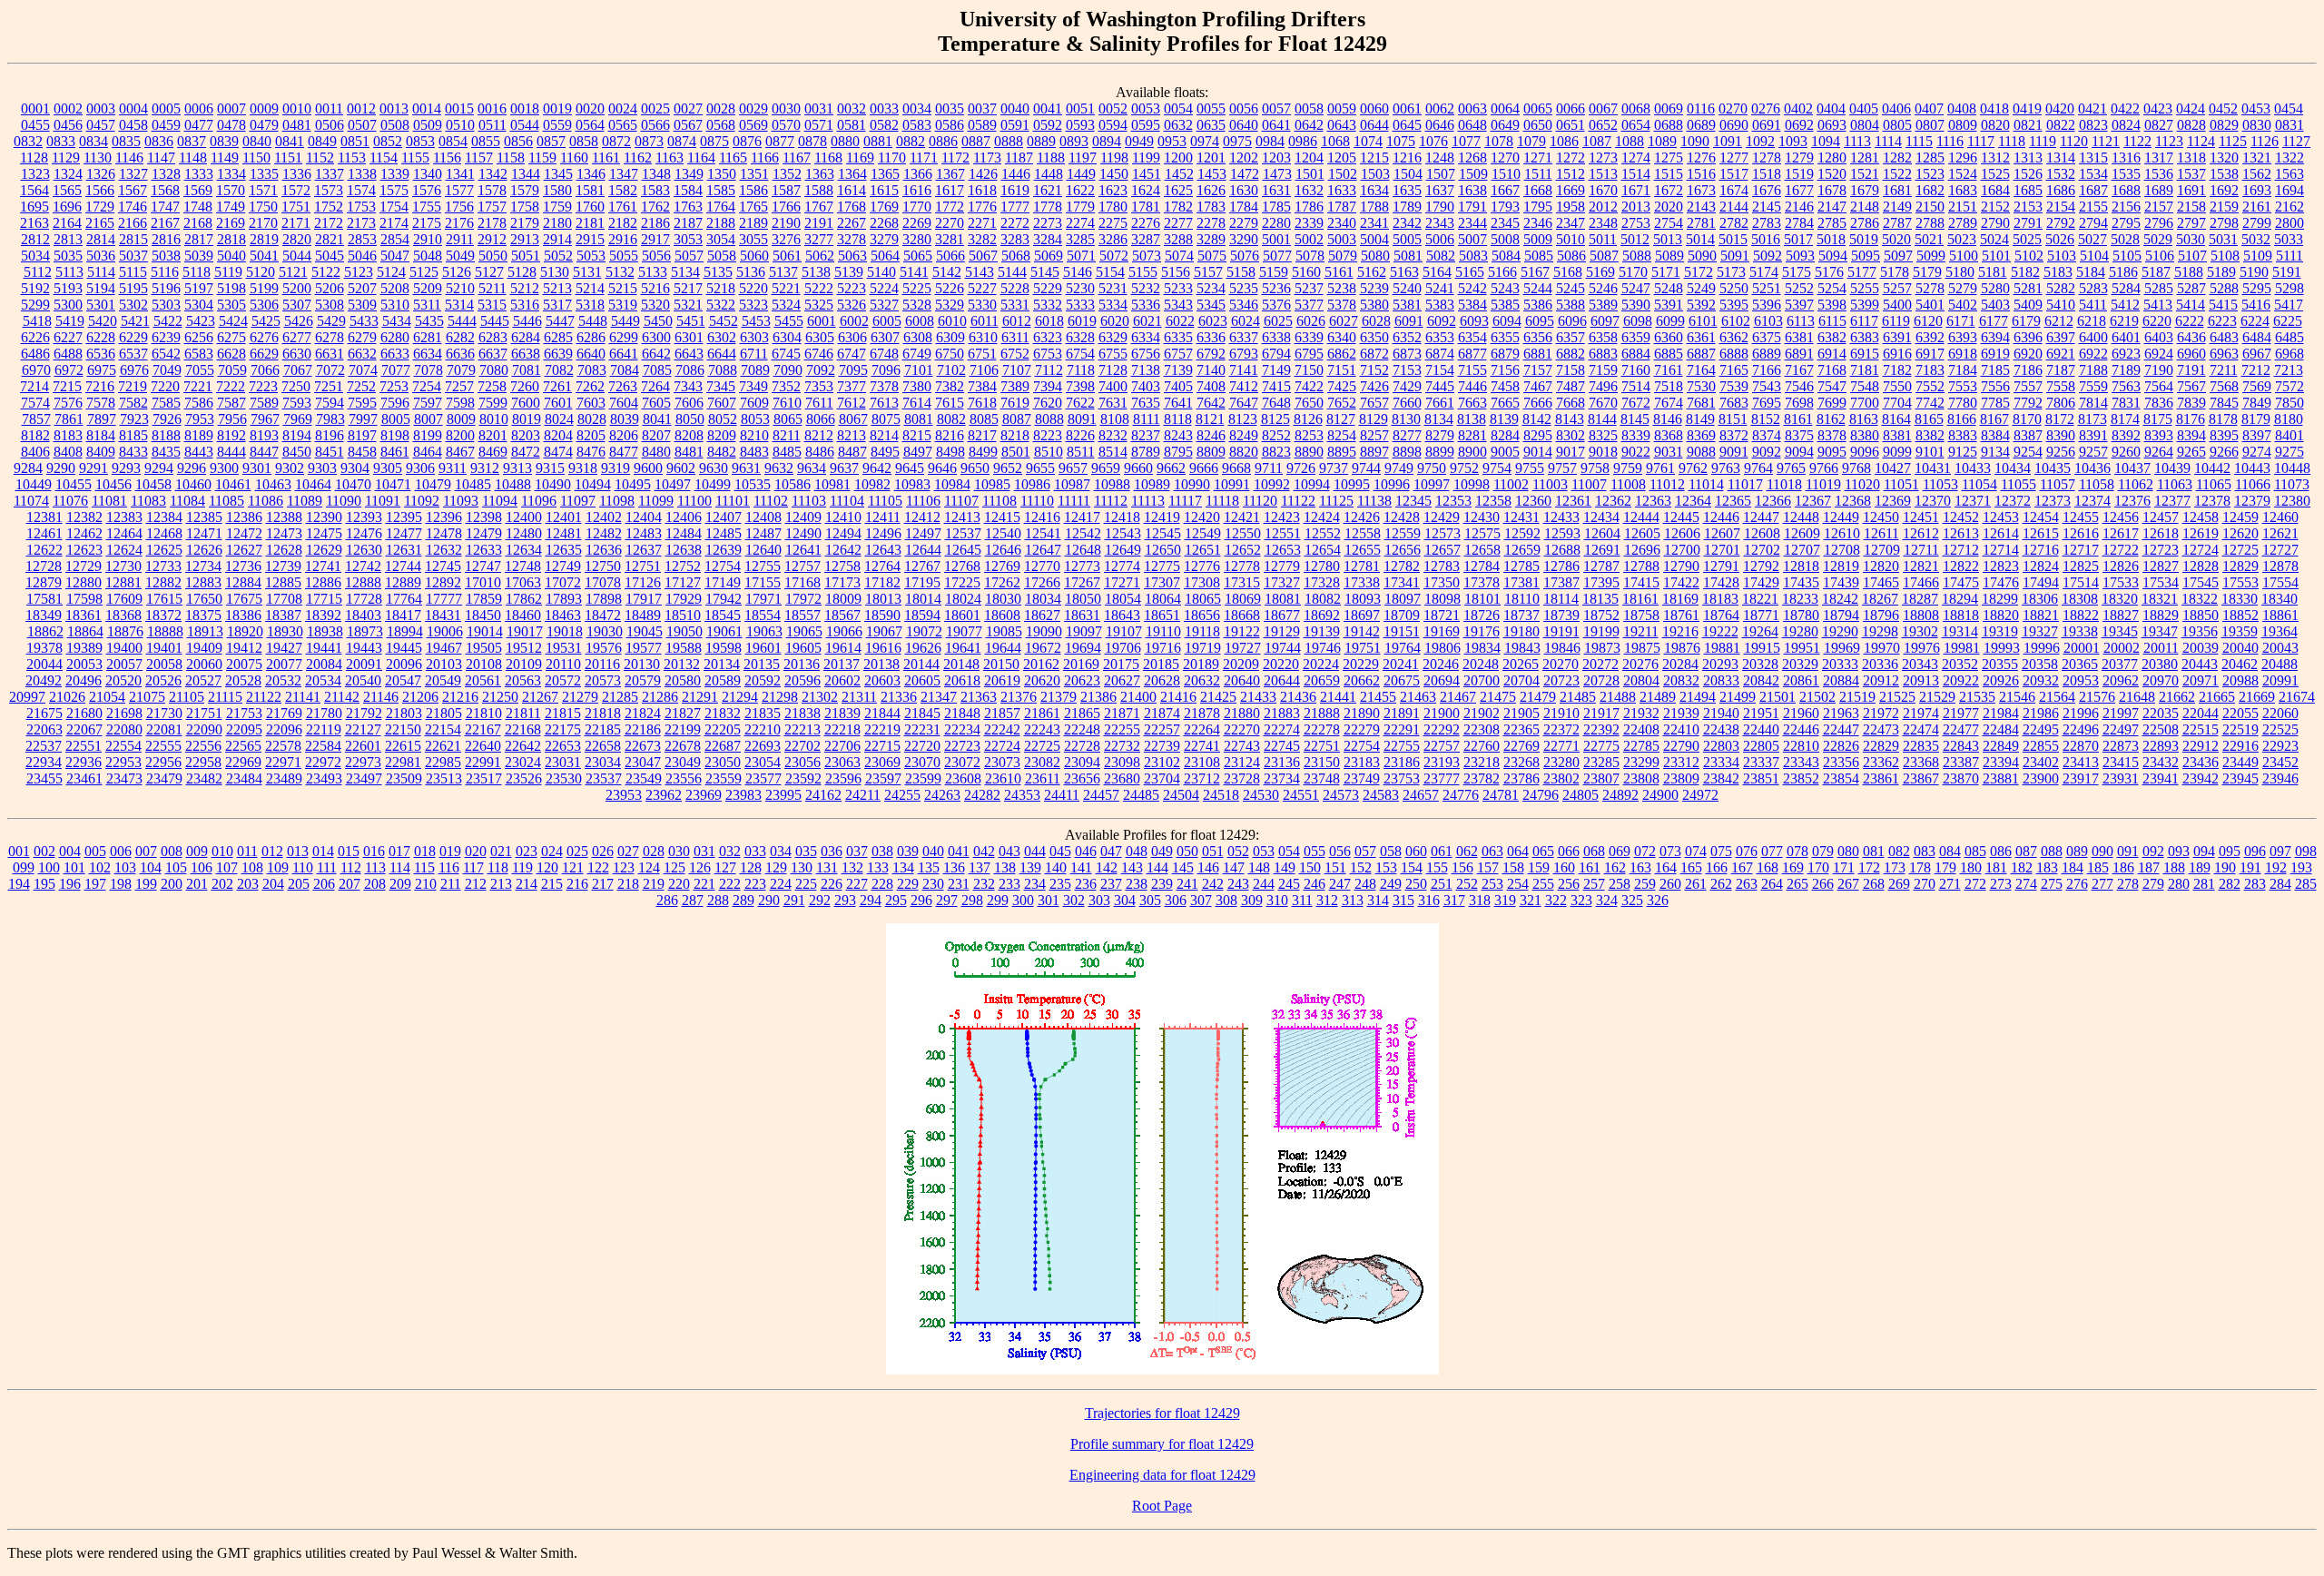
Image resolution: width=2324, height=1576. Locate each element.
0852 (388, 141)
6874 (1440, 354)
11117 (1185, 501)
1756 (459, 207)
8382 (1930, 435)
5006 (1440, 239)
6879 (1505, 354)
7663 (1472, 403)
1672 (1669, 190)
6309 (950, 337)
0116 (1701, 108)
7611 (819, 403)
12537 (963, 533)
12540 (1003, 533)
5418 (37, 321)
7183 (1930, 370)
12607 (1722, 533)
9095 (1832, 452)
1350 (722, 174)
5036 (101, 256)
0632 (1178, 125)
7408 (1211, 386)
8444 (231, 452)
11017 (1745, 484)
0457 (101, 125)
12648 (1083, 550)
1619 (1015, 190)
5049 (460, 256)
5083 (1473, 256)
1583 (655, 190)
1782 (1178, 207)
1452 (1179, 174)
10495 (633, 484)
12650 (1163, 550)
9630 (714, 468)
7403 (1146, 386)
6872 (1374, 354)
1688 (2126, 190)
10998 (1472, 484)
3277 (819, 239)
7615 (950, 403)
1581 (590, 190)
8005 (396, 419)
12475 (324, 533)
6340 (1342, 337)
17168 (803, 582)
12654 (1323, 550)
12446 (1721, 517)
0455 (35, 125)
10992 (1272, 484)
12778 (1242, 566)
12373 (2053, 501)
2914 (557, 239)
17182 (882, 582)
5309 (362, 305)
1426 (983, 174)
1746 (133, 207)
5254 (1832, 288)
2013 (1636, 207)
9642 (877, 468)
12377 (2172, 501)
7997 (363, 419)
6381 (1799, 337)
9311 (453, 468)
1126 (2265, 141)
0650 (1538, 125)
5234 (1211, 288)
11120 (1260, 501)
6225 (2288, 321)
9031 (1669, 452)
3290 (1244, 239)
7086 (690, 370)
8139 (1504, 419)
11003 (1550, 484)
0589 (982, 125)
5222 (819, 288)
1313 (2028, 158)
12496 (883, 533)
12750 (603, 566)
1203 (1276, 158)
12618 (2161, 533)
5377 (1309, 305)
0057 (1276, 108)
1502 (1343, 174)
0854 (453, 141)
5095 (1866, 256)
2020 (1669, 207)
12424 (1322, 517)
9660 (1138, 468)
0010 (297, 108)
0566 (655, 125)
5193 (68, 288)
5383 (1440, 305)
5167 (1535, 272)
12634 (524, 550)
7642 (1211, 403)
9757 (1562, 468)
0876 (747, 141)
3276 (786, 239)
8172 (2060, 419)
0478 (231, 125)
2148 (1865, 207)
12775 (1162, 566)
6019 (1082, 321)
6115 (1832, 321)
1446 (1016, 174)
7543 (1767, 386)
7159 (1603, 370)
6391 (1897, 337)
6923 (2126, 354)
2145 (1767, 207)
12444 (1641, 517)
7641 (1178, 403)
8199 (428, 435)
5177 (1862, 272)
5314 (459, 305)
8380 (1865, 435)
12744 (403, 566)
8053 (755, 419)
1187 (1019, 158)
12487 (763, 533)
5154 (1110, 272)
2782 (1734, 223)
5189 (2221, 272)
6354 (1472, 337)
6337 (1244, 337)
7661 (1440, 403)
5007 (1472, 239)
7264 (655, 386)
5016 (1766, 239)
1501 (1310, 174)
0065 (1538, 108)
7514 (1636, 386)
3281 (950, 239)
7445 (1440, 386)
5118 (197, 272)
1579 (525, 190)
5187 (2156, 272)
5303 (166, 305)
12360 (1533, 501)
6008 (920, 321)
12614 (2001, 533)
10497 (673, 484)
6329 (1113, 337)
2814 (101, 239)
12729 (84, 566)
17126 (643, 582)
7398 (1080, 386)
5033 (2289, 239)
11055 (2019, 484)
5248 (1669, 288)
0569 (753, 125)
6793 (1244, 354)
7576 (68, 403)
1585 (721, 190)
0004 (133, 108)
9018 (1603, 452)
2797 (2191, 223)
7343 (688, 386)
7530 (1701, 386)
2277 (1178, 223)
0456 (68, 125)
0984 (1270, 141)
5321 (688, 305)
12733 (163, 566)
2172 (329, 223)
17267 (1082, 582)
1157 (479, 158)
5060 (754, 256)
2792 (2061, 223)
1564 (34, 190)
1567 (133, 190)
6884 (1636, 354)
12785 (1521, 566)
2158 (2191, 207)
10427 (1893, 468)
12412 (922, 517)
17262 (1002, 582)
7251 (329, 386)
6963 (2224, 354)
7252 (361, 386)
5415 (2223, 305)
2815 (133, 239)
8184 (101, 435)
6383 (1865, 337)
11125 (1336, 501)
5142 (947, 272)
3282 (982, 239)
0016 (492, 108)
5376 (1276, 305)
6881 (1538, 354)
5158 (1241, 272)
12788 (1641, 566)
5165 (1470, 272)
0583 (917, 125)
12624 (124, 550)
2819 (264, 239)
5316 (525, 305)
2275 (1113, 223)
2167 (165, 223)
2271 (982, 223)
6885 (1669, 354)
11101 (733, 501)
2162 (2290, 207)
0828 (2191, 125)
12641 (803, 550)
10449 (34, 484)
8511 (1081, 452)
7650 (1309, 403)
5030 (2191, 239)
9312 (485, 468)
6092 (1442, 321)
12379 (2252, 501)
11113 (1148, 501)
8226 (1080, 435)
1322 (2290, 158)
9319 (615, 468)
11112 (1111, 501)
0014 (427, 108)
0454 (2289, 108)
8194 (297, 435)
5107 (2192, 256)
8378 (1832, 435)
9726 (1301, 468)
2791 (2028, 223)
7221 (198, 386)
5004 (1374, 239)
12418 (1122, 517)
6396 (2028, 337)
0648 (1472, 125)
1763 (688, 207)
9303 (322, 468)
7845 (2224, 403)
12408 (763, 517)
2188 (721, 223)
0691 (1767, 125)
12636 (604, 550)
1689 (2159, 190)
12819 (1841, 566)
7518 (1669, 386)
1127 (2296, 141)
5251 (1767, 288)
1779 (1080, 207)
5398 (1832, 305)
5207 (362, 288)
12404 (644, 517)
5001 (1276, 239)
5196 (166, 288)
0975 (1237, 141)
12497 (923, 533)
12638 (684, 550)
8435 (166, 452)
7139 (1178, 370)
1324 (68, 174)
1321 (2257, 158)
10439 (2172, 468)
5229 (1048, 288)
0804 (1865, 125)
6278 (330, 337)
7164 (1701, 370)
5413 (2158, 305)
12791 (1721, 566)
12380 (2292, 501)
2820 (297, 239)
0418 (1994, 108)
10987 (1072, 484)
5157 (1208, 272)
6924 (2159, 354)
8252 (1276, 435)
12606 (1682, 533)
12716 (2041, 550)
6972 (69, 370)
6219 (2124, 321)
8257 (1374, 435)
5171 (1666, 272)
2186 (655, 223)
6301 (689, 337)
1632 (1309, 190)
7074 (363, 370)
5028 (2125, 239)
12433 (1561, 517)
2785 (1832, 223)
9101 (1930, 452)
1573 (329, 190)
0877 (780, 141)
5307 (297, 305)
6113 (1801, 321)
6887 (1701, 354)
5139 (849, 272)
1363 (820, 174)
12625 (164, 550)
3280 (917, 239)
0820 (1995, 125)
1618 (982, 190)
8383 (1963, 435)
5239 (1374, 288)
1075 (1401, 141)
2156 (2126, 207)
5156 (1176, 272)
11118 (1222, 501)
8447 (264, 452)
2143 (1701, 207)
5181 (1993, 272)
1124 (2201, 141)
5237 (1309, 288)
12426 (1362, 517)
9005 (1505, 452)
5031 (2223, 239)
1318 (2191, 158)
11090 (344, 501)
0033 (884, 108)
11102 (771, 501)
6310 (983, 337)
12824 (2041, 566)
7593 (297, 403)
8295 (1538, 435)
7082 (559, 370)
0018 (525, 108)
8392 (2126, 435)
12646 (1003, 550)
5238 (1342, 288)
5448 (593, 321)
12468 (164, 533)
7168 (1832, 370)
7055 (200, 370)
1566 (100, 190)
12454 (2041, 517)
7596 (395, 403)
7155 (1472, 370)
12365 (1733, 501)
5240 (1407, 288)
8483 (754, 452)
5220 (753, 288)
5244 (1538, 288)
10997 (1432, 484)
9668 (1236, 468)
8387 (2028, 435)
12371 (1973, 501)
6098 (1638, 321)
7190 (2159, 370)
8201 (493, 435)
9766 (1824, 468)
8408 (68, 452)
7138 (1146, 370)
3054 (721, 239)
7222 (231, 386)
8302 (1571, 435)
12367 (1813, 501)
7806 (2061, 403)
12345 (1413, 501)
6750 (950, 354)
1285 (1930, 158)
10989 (1152, 484)
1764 (721, 207)
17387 (1561, 582)
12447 (1761, 517)
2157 (2159, 207)
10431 (1933, 468)
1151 (288, 158)
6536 (101, 354)
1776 (982, 207)
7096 (886, 370)
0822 (2061, 125)
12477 (404, 533)
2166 (133, 223)
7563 (2126, 386)
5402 (1963, 305)
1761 (623, 207)
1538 (2224, 174)
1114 (1888, 141)
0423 (2158, 108)
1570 (231, 190)
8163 (1864, 419)
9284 (28, 468)
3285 (1080, 239)
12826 (2121, 566)
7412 (1244, 386)
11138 (1374, 501)
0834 (94, 141)
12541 (1043, 533)
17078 (603, 582)
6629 (264, 354)
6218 (2092, 321)
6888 (1734, 354)
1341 (460, 174)
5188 (2189, 272)
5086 (1571, 256)
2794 (2093, 223)
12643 (883, 550)
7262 (590, 386)
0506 (330, 125)
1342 (493, 174)
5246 (1603, 288)
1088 (1630, 141)
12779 (1282, 566)
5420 (103, 321)
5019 (1864, 239)
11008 (1628, 484)
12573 (1443, 533)
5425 (266, 321)
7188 (2093, 370)
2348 (1603, 223)
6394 (1995, 337)
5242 (1472, 288)
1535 (2126, 174)
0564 (590, 125)
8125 (1275, 419)
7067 (298, 370)
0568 (721, 125)
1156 (447, 158)
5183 (2058, 272)
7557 (2028, 386)
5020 (1896, 239)
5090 (1702, 256)
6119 (1896, 321)
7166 (1767, 370)
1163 (670, 158)
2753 (1636, 223)
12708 (1842, 550)
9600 (648, 468)
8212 (819, 435)
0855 (486, 141)
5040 (231, 256)
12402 (604, 517)
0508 (395, 125)
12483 (644, 533)
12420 (1202, 517)
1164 (701, 158)
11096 (539, 501)
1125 (2233, 141)
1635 (1407, 190)
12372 (2013, 501)
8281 (1472, 435)
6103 (1768, 321)
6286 (591, 337)
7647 (1244, 403)
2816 (166, 239)
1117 (1981, 141)
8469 (493, 452)
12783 (1442, 566)
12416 (1042, 517)
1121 (2106, 141)
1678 (1832, 190)
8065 (788, 419)
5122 (326, 272)
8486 (820, 452)
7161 (1669, 370)
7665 (1505, 403)
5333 (1080, 305)
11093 (461, 501)
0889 (1041, 141)
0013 (394, 108)
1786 (1309, 207)
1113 (1857, 141)
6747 (852, 354)
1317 (2159, 158)
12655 (1363, 550)
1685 (2028, 190)
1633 (1342, 190)
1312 (1995, 158)
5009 (1538, 239)
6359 (1636, 337)
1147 (161, 158)
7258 (492, 386)
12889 (403, 582)
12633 (484, 550)
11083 (148, 501)
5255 (1865, 288)
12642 (843, 550)
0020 (590, 108)
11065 (2214, 484)
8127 (1341, 419)
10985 (992, 484)
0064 (1505, 108)
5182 (2025, 272)
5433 (364, 321)
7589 (264, 403)
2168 (198, 223)
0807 (1930, 125)
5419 (70, 321)
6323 (1048, 337)
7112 (1049, 370)
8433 (133, 452)
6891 (1799, 354)
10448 (2292, 468)
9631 (746, 468)
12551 (1283, 533)
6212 (2059, 321)
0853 (420, 141)
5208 (395, 288)
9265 (2191, 452)
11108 (1000, 501)
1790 (1440, 207)
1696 (67, 207)
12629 (324, 550)
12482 (604, 533)
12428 (1402, 517)
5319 (623, 305)
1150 (256, 158)
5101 (1996, 256)
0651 (1571, 125)
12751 (643, 566)
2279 (1244, 223)
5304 (199, 305)
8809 (1211, 452)
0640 (1244, 125)
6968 (2290, 354)
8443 (199, 452)
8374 (1767, 435)
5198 (231, 288)
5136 (751, 272)
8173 (2093, 419)
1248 (1440, 158)
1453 (1212, 174)
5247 (1636, 288)
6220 (2157, 321)
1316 (2126, 158)
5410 (2061, 305)
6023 (1213, 321)
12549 (1203, 533)
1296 (1963, 158)
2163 (34, 223)
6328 (1080, 337)
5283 (2093, 288)
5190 (2254, 272)
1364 (852, 174)
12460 (2280, 517)
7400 (1113, 386)
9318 (583, 468)
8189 (199, 435)
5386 (1538, 305)
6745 (786, 354)
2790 (1995, 223)
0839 (224, 141)
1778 (1048, 207)
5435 (429, 321)
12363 (1653, 501)
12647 (1043, 550)
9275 (2290, 452)
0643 (1342, 125)
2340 (1342, 223)
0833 (61, 141)
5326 (852, 305)
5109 (2258, 256)
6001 (822, 321)
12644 (923, 550)
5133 (653, 272)
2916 (623, 239)
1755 (427, 207)
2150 (1930, 207)
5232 (1146, 288)
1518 (1767, 174)
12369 (1893, 501)
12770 (1042, 566)
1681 (1897, 190)
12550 (1243, 533)
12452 (1961, 517)
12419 (1162, 517)
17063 (523, 582)
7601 (558, 403)
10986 (1032, 484)
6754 (1080, 354)
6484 (2257, 337)
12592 (1522, 533)
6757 (1178, 354)
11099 (656, 501)
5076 (1245, 256)
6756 (1146, 354)
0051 (1080, 108)
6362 (1734, 337)
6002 (854, 321)
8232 (1113, 435)
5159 (1274, 272)
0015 (459, 108)
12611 (1881, 533)
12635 (564, 550)
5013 (1668, 239)
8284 (1505, 435)
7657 (1374, 403)
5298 (2290, 288)
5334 (1113, 305)
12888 (363, 582)
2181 (590, 223)
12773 (1082, 566)
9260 (2126, 452)
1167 (797, 158)
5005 (1407, 239)
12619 (2201, 533)
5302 (133, 305)
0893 (1074, 141)
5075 (1212, 256)
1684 (1995, 190)
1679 (1865, 190)
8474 (558, 452)
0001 (35, 108)
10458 (153, 484)
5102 (2029, 256)
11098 (617, 501)
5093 (1800, 256)
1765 (753, 207)
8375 (1799, 435)
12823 (2001, 566)
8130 (1406, 419)
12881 (123, 582)
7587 (231, 403)
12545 (1163, 533)
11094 (500, 501)
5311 (427, 305)
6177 (1994, 321)
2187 (688, 223)
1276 (1701, 158)
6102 (1736, 321)
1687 (2093, 190)
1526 (2028, 174)
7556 (1995, 386)
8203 (526, 435)
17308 (1202, 582)
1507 (1441, 174)
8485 (787, 452)
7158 (1571, 370)
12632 (444, 550)
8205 (591, 435)
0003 (101, 108)
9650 (975, 468)
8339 (1636, 435)
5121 (293, 272)
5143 (980, 272)
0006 (199, 108)
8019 (527, 419)
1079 (1531, 141)
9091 (1734, 452)
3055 (753, 239)
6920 (2028, 354)
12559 (1403, 533)
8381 (1897, 435)
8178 (2223, 419)
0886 (943, 141)
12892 (443, 582)
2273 (1048, 223)
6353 (1440, 337)
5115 (133, 272)
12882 (163, 582)
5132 (620, 272)
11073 (2292, 484)
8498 (950, 452)
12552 (1323, 533)
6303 (754, 337)
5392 (1701, 305)
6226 (35, 337)
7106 (984, 370)
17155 (763, 582)
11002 (1511, 484)
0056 (1244, 108)
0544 (525, 125)
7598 (460, 403)
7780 (1963, 403)
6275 (231, 337)
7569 (2257, 386)
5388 (1571, 305)
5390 (1636, 305)
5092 (1768, 256)
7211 (2224, 370)
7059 (232, 370)
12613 (1961, 533)
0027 (688, 108)
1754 (394, 207)
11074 (31, 501)
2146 (1799, 207)
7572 (2290, 386)
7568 (2224, 386)
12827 (2161, 566)
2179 (525, 223)
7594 (330, 403)
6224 (2255, 321)
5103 (2062, 256)
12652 (1243, 550)
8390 (2061, 435)
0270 (1733, 108)
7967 (265, 419)
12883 (203, 582)
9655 (1040, 468)
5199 (264, 288)
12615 (2041, 533)
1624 (1146, 190)
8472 (526, 452)
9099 (1897, 452)
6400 (2093, 337)
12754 (723, 566)
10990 (1192, 484)
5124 (391, 272)
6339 (1309, 337)
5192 (35, 288)
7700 (1865, 403)
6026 (1311, 321)
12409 (803, 517)
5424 (233, 321)
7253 (394, 386)
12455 (2081, 517)
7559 (2093, 386)
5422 (168, 321)
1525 (1995, 174)
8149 (1700, 419)
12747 (483, 566)
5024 (1994, 239)
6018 (1049, 321)
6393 (1963, 337)
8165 (1929, 419)
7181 (1865, 370)
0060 (1374, 108)
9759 (1628, 468)
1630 (1244, 190)
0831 (2290, 125)
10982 (872, 484)
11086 (266, 501)
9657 (1073, 468)
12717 (2081, 550)
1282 (1897, 158)
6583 (199, 354)
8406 (35, 452)
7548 (1865, 386)
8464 (428, 452)
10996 (1392, 484)
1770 (917, 207)
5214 (590, 288)
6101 (1703, 321)
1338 (362, 174)
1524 (1963, 174)
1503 (1375, 174)
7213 (2289, 370)
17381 (1521, 582)
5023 (1962, 239)
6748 (884, 354)
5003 (1342, 239)
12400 (524, 517)
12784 (1482, 566)
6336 (1211, 337)
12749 (563, 566)
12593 (1562, 533)
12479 (484, 533)
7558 (2061, 386)
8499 (983, 452)
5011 (1603, 239)
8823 (1276, 452)
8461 (395, 452)
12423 (1282, 517)
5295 (2257, 288)
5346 (1244, 305)
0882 (911, 141)
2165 (100, 223)
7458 (1505, 386)
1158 (511, 158)
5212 (525, 288)
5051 (526, 256)
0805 (1897, 125)
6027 (1344, 321)
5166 (1502, 272)
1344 (526, 174)
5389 (1603, 305)
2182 (623, 223)
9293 (126, 468)
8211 (787, 435)
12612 (1921, 533)
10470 (353, 484)
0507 (362, 125)
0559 (557, 125)
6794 (1276, 354)
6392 (1930, 337)
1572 (296, 190)
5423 (201, 321)
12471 (204, 533)
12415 (1002, 517)
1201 (1211, 158)
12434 (1601, 517)
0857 (551, 141)
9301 (257, 468)
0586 (950, 125)
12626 (204, 550)
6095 (1540, 321)
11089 (305, 501)
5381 (1407, 305)
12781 (1362, 566)
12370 (1933, 501)
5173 (1731, 272)
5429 (331, 321)
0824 (2126, 125)
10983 (912, 484)
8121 (1210, 419)
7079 (461, 370)
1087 (1597, 141)
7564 (2159, 386)
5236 (1276, 288)
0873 (649, 141)
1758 (525, 207)
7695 (1767, 403)
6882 (1571, 354)
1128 (34, 158)
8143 (1570, 419)
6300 (656, 337)
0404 (1831, 108)
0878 (812, 141)
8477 (624, 452)
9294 (159, 468)
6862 (1342, 354)
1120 (2074, 141)
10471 (393, 484)
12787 (1601, 566)
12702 (1762, 550)
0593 (1080, 125)
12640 (763, 550)
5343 (1178, 305)
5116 (165, 272)
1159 (542, 158)
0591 (1015, 125)
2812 (35, 239)
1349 (689, 174)
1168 (828, 158)
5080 (1375, 256)
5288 (2224, 288)
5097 (1898, 256)
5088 (1637, 256)
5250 (1734, 288)
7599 (493, 403)
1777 (1015, 207)
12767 (922, 566)
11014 (1706, 484)
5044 (297, 256)
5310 (395, 305)
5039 (199, 256)
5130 (555, 272)
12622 (44, 550)
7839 (2191, 403)
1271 (1538, 158)
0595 (1146, 125)
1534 (2093, 174)
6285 (558, 337)
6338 (1276, 337)
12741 (323, 566)
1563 (2290, 174)
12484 (684, 533)
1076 (1433, 141)
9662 (1171, 468)
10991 (1232, 484)
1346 (591, 174)
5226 (950, 288)
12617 (2121, 533)
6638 (526, 354)
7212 (2256, 370)
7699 (1832, 403)
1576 (427, 190)
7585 (166, 403)
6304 (787, 337)
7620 (1048, 403)
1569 (198, 190)
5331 (1015, 305)
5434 (397, 321)
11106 (923, 501)
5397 (1799, 305)
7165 (1734, 370)
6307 (885, 337)
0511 (492, 125)
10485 (473, 484)
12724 (2201, 550)
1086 (1564, 141)
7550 (1897, 386)
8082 (951, 419)
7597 (428, 403)
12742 (363, 566)
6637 (493, 354)
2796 (2159, 223)
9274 (2257, 452)
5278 (1930, 288)
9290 (61, 468)
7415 (1276, 386)
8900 (1472, 452)
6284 (526, 337)
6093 (1474, 321)
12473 (284, 533)
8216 (950, 435)
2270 (950, 223)
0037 (982, 108)
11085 (226, 501)
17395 (1601, 582)
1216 (1407, 158)
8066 (821, 419)
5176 (1829, 272)
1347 (624, 174)
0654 (1636, 125)
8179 (2256, 419)
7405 (1178, 386)
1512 (1571, 174)
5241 (1440, 288)
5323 (753, 305)
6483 (2224, 337)
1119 (2043, 141)
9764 (1758, 468)
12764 (882, 566)
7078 (428, 370)
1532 (2061, 174)
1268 (1472, 158)
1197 (1083, 158)
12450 (1881, 517)
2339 (1309, 223)
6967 (2257, 354)
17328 (1322, 582)
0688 (1669, 125)
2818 (231, 239)
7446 (1472, 386)
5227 (982, 288)
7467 (1538, 386)
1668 (1538, 190)
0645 (1407, 125)
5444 (462, 321)
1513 (1603, 174)
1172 (955, 158)
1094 (1826, 141)
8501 (1016, 452)
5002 (1309, 239)
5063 (852, 256)
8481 (689, 452)
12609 (1802, 533)
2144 (1734, 207)
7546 (1799, 386)
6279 (362, 337)
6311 (1015, 337)
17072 (563, 582)
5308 (330, 305)
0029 (753, 108)
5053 (591, 256)
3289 (1211, 239)
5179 (1927, 272)
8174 (2125, 419)
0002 (68, 108)
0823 (2093, 125)
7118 (1081, 370)
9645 (910, 468)
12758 (842, 566)
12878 (2280, 566)
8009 (461, 419)
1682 (1930, 190)
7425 (1342, 386)
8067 (853, 419)
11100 (694, 501)
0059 (1342, 108)
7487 (1571, 386)
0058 (1309, 108)
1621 (1048, 190)
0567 (688, 125)
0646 (1440, 125)
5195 (133, 288)
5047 (395, 256)
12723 (2161, 550)
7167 (1799, 370)
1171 (924, 158)
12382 (84, 517)
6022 (1180, 321)
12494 (843, 533)
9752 (1464, 468)
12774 (1122, 566)
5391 (1669, 305)
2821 (330, 239)
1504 (1408, 174)
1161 (606, 158)
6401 (2126, 337)
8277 (1407, 435)
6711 (754, 354)
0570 (786, 125)
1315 (2093, 158)
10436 (2093, 468)
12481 (564, 533)
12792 (1761, 566)
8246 (1211, 435)
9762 (1693, 468)
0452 (2223, 108)
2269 (917, 223)
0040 (1015, 108)
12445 (1681, 517)
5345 (1211, 305)
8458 (362, 452)
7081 (527, 370)
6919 (1995, 354)
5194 (101, 288)
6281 (428, 337)
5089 (1669, 256)
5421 (135, 321)
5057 (689, 256)
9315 (550, 468)
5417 (2289, 305)
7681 (1701, 403)
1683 (1963, 190)
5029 (2158, 239)
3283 (1015, 239)
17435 (1801, 582)
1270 (1505, 158)
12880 (84, 582)
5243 (1505, 288)
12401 (564, 517)
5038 (166, 256)
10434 (2013, 468)
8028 (592, 419)
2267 (852, 223)
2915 (590, 239)
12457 (2161, 517)
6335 (1178, 337)
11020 (1862, 484)
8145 (1635, 419)
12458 (2201, 517)
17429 (1761, 582)
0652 (1603, 125)
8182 (35, 435)
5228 (1015, 288)
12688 (1562, 550)
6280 (395, 337)
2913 (525, 239)
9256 (2061, 452)
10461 (233, 484)
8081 (919, 419)
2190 (786, 223)
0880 (845, 141)
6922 (2093, 354)
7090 (788, 370)
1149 (225, 158)
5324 (786, 305)
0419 (2027, 108)
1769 (884, 207)
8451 (330, 452)
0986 (1303, 141)
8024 (559, 419)
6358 (1603, 337)
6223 (2222, 321)
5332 (1048, 305)
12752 (683, 566)
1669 (1571, 190)
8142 (1537, 419)
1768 (852, 207)
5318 (590, 305)
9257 (2093, 452)
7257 (459, 386)
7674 (1669, 403)
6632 (362, 354)
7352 (786, 386)
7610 (787, 403)
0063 (1472, 108)
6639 (558, 354)
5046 (362, 256)
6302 (722, 337)
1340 (428, 174)
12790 (1681, 566)
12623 (84, 550)
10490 (553, 484)
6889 (1767, 354)
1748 (198, 207)
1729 (100, 207)
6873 (1407, 354)
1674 (1734, 190)
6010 (952, 321)
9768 (1856, 468)
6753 (1048, 354)
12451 (1921, 517)
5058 (722, 256)
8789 (1146, 452)
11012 (1667, 484)
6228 (101, 337)
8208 (689, 435)
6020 (1115, 321)
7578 (101, 403)
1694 (2290, 190)
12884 (243, 582)
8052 (723, 419)
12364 (1693, 501)
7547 (1832, 386)
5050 (493, 256)
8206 (624, 435)
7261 (557, 386)
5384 (1472, 305)
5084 (1506, 256)
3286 (1113, 239)
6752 (1015, 354)
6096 (1572, 321)
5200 (297, 288)
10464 (313, 484)
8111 (1147, 419)
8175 (2158, 419)
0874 (682, 141)
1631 (1276, 190)
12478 (444, 533)
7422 (1309, 386)
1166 (765, 158)
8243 (1178, 435)
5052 (558, 256)
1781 (1146, 207)
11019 (1823, 484)
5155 (1143, 272)
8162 (1831, 419)
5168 (1568, 272)
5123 (359, 272)
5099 (1931, 256)
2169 (231, 223)
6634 (428, 354)
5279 (1963, 288)
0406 (1896, 108)
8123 (1243, 419)
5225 (917, 288)
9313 (517, 468)
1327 (133, 174)
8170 (2027, 419)
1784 (1244, 207)
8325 (1603, 435)
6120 (1928, 321)
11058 (2097, 484)
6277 (297, 337)
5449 (625, 321)
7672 (1636, 403)
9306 (420, 468)
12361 (1573, 501)
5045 (330, 256)
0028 (721, 108)
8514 (1113, 452)
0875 (714, 141)
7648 (1276, 403)
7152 (1374, 370)
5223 (852, 288)
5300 (68, 305)
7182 (1897, 370)
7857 (36, 419)
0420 (2060, 108)
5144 (1012, 272)
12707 (1802, 550)
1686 (2061, 190)
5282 (2061, 288)
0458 (133, 125)
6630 (297, 354)
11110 (1037, 501)
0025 (655, 108)
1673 (1701, 190)
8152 (1766, 419)
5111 (2290, 256)
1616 (917, 190)
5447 (560, 321)
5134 (685, 272)
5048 (428, 256)
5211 (492, 288)
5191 (2287, 272)
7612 (852, 403)
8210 (754, 435)
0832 (28, 141)
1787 (1342, 207)
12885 (283, 582)
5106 (2160, 256)
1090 (1695, 141)
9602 (681, 468)
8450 (297, 452)
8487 (852, 452)
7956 (232, 419)
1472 (1245, 174)
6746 (819, 354)
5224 (884, 288)
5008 (1505, 239)
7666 (1538, 403)
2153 (2028, 207)
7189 (2126, 370)
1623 (1113, 190)
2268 (884, 223)
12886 (323, 582)
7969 (298, 419)
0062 (1440, 108)
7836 (2159, 403)
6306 (852, 337)
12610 (1842, 533)
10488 (513, 484)
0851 (355, 141)
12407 (724, 517)
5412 (2125, 305)
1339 (395, 174)
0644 (1374, 125)
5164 (1437, 272)
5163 (1404, 272)
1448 (1049, 174)
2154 (2061, 207)
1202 (1244, 158)
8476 (591, 452)
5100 (1964, 256)
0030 (786, 108)
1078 (1499, 141)
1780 (1113, 207)
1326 (101, 174)
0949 (1139, 141)
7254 (427, 386)
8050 (690, 419)
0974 (1205, 141)
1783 (1211, 207)
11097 (578, 501)
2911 (460, 239)
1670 (1603, 190)
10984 (952, 484)
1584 (688, 190)
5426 (299, 321)
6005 (887, 321)
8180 (2289, 419)
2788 (1930, 223)
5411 (2093, 305)
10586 (793, 484)
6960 (2191, 354)
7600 (526, 403)
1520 (1832, 174)
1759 (557, 207)
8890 (1309, 452)
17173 (842, 582)
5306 (264, 305)
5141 (914, 272)
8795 (1178, 452)
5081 (1408, 256)
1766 (786, 207)
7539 (1734, 386)
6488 (68, 354)
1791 (1472, 207)
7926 (167, 419)
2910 (428, 239)
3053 (688, 239)
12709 (1882, 550)
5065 (918, 256)
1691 (2191, 190)
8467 (460, 452)
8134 (1439, 419)
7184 (1963, 370)
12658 (1482, 550)
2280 (1276, 223)
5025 (2027, 239)
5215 (623, 288)
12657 (1443, 550)
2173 (361, 223)
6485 (2290, 337)
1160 (574, 158)
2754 (1669, 223)
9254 (2028, 452)
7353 (819, 386)
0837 (192, 141)
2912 (492, 239)
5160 (1306, 272)
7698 (1799, 403)
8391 (2093, 435)
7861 (69, 419)
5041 (264, 256)
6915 (1865, 354)
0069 (1669, 108)
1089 (1662, 141)
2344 (1472, 223)
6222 (2190, 321)
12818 (1801, 566)
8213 (852, 435)
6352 (1407, 337)
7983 (330, 419)
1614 (852, 190)
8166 (1962, 419)
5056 (656, 256)
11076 (70, 501)
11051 (1901, 484)
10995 (1352, 484)
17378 (1482, 582)
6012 (1017, 321)
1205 (1342, 158)
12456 (2121, 517)
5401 (1930, 305)
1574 (361, 190)
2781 (1701, 223)
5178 (1895, 272)
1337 (330, 174)
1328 (166, 174)
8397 (2257, 435)
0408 (1962, 108)
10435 (2053, 468)
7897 (102, 419)
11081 (109, 501)
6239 (166, 337)
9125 (1963, 452)
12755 (763, 566)
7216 (100, 386)
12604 (1602, 533)
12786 (1561, 566)
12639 (724, 550)
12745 (443, 566)
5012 (1635, 239)
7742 (1930, 403)
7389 (1015, 386)
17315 (1242, 582)
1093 (1793, 141)
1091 (1728, 141)
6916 (1897, 354)
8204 (558, 435)
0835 (126, 141)
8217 (982, 435)
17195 (922, 582)
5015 (1733, 239)
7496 (1603, 386)
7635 (1146, 403)
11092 (422, 501)
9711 (1269, 468)
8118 (1178, 419)
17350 (1442, 582)
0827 (2159, 125)
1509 (1473, 174)
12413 (962, 517)
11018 (1784, 484)
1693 (2257, 190)
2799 (2257, 223)
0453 (2256, 108)
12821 (1921, 566)
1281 (1865, 158)
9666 (1204, 468)
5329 (950, 305)
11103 (809, 501)
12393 (364, 517)
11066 (2253, 484)
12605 (1642, 533)
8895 (1342, 452)
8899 (1440, 452)
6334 (1146, 337)
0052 (1113, 108)
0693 (1832, 125)
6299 (624, 337)
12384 (164, 517)
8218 (1015, 435)
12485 (724, 533)
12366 (1773, 501)
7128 (1113, 370)
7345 (721, 386)
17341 (1402, 582)
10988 (1112, 484)
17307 (1162, 582)
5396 (1767, 305)
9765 (1791, 468)
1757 (492, 207)
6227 (68, 337)
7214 (34, 386)
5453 (756, 321)
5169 (1600, 272)
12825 (2081, 566)
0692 (1799, 125)
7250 (296, 386)
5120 (261, 272)
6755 (1113, 354)
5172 (1699, 272)
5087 (1604, 256)
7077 (396, 370)
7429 (1407, 386)
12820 (1881, 566)
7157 (1538, 370)
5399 (1865, 305)
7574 (35, 403)
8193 (264, 435)
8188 (166, 435)
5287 (2191, 288)
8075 (886, 419)
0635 (1211, 125)
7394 (1048, 386)
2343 (1440, 223)
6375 (1767, 337)
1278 (1767, 158)
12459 (2240, 517)
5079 (1343, 256)
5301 (101, 305)
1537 (2191, 174)
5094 (1833, 256)
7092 (821, 370)
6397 (2061, 337)
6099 (1670, 321)
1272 (1571, 158)
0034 (917, 108)
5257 (1897, 288)
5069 (1049, 256)
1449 (1081, 174)
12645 (963, 550)
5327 (884, 305)
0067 (1603, 108)
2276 (1146, 223)
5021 (1929, 239)
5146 (1078, 272)
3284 (1048, 239)
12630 (364, 550)
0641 (1276, 125)
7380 (917, 386)
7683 (1734, 403)
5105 (2127, 256)
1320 (2224, 158)
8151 (1733, 419)
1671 (1636, 190)
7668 (1571, 403)
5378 (1342, 305)
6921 (2061, 354)
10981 (832, 484)
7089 (755, 370)
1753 (361, 207)
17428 (1721, 582)
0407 (1929, 108)
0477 (199, 125)
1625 (1178, 190)
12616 (2081, 533)
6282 (460, 337)
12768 (962, 566)
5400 (1897, 305)
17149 (723, 582)
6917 (1930, 354)
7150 (1309, 370)
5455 (789, 321)
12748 (523, 566)
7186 (2028, 370)
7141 (1244, 370)
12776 (1202, 566)
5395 (1734, 305)
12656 (1403, 550)
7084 (625, 370)
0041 (1048, 108)
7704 (1897, 403)
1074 (1368, 141)
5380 (1374, 305)
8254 (1342, 435)
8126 (1308, 419)
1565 (67, 190)
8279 (1440, 435)
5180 (1960, 272)
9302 (290, 468)
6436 (2191, 337)
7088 (723, 370)
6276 (264, 337)
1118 (2012, 141)
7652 (1342, 403)
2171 (296, 223)
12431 (1521, 517)
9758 (1595, 468)
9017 (1571, 452)
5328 (917, 305)
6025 (1278, 321)
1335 (264, 174)
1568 (165, 190)
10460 (193, 484)
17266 (1042, 582)
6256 (199, 337)
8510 (1049, 452)
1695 (34, 207)
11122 (1298, 501)
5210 (460, 288)
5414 (2191, 305)
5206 (330, 288)
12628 (284, 550)
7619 (1015, 403)
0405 (1864, 108)
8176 (2191, 419)
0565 (623, 125)
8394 (2191, 435)
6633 (395, 354)
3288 (1178, 239)
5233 (1178, 288)
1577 (459, 190)
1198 (1114, 158)
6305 (820, 337)
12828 (2201, 566)
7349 (753, 386)
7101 (919, 370)
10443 (2252, 468)
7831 (2126, 403)
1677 (1799, 190)
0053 (1146, 108)
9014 (1538, 452)
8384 (1995, 435)
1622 (1080, 190)
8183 (68, 435)
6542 (166, 354)
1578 (492, 190)
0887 (976, 141)
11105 (885, 501)
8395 (2224, 435)
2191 (819, 223)
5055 (624, 256)
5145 (1045, 272)
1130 (98, 158)
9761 (1660, 468)
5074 (1179, 256)
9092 (1767, 452)
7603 (591, 403)
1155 (415, 158)
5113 (69, 272)
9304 (355, 468)
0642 (1309, 125)
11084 (187, 501)
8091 (1082, 419)
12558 (1363, 533)
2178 (492, 223)
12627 (244, 550)
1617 (950, 190)
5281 (2028, 288)
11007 (1589, 484)
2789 (1963, 223)
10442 (2212, 468)
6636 (460, 354)
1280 (1832, 158)
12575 (1482, 533)
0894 (1107, 141)
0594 (1113, 125)
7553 (1963, 386)
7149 (1276, 370)
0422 (2125, 108)
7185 (1995, 370)
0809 (1963, 125)
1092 (1760, 141)
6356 (1538, 337)
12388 (284, 517)
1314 (2061, 158)
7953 (200, 419)
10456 (113, 484)
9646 (942, 468)
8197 (362, 435)
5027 (2093, 239)
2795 (2126, 223)
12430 (1482, 517)
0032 (852, 108)
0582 (884, 125)
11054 (1979, 484)
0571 (819, 125)
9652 (1008, 468)
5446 (527, 321)
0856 (518, 141)
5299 (35, 305)
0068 (1636, 108)
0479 (264, 125)
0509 (428, 125)
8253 (1309, 435)
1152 (320, 158)
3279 (884, 239)
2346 (1538, 223)
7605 (656, 403)
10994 (1312, 484)
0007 (231, 108)
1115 (1919, 141)
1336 (297, 174)
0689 (1701, 125)
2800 (2290, 223)
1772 (950, 207)
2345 (1505, 223)
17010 (483, 582)
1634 (1374, 190)
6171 (1961, 321)
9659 (1106, 468)
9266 (2224, 452)
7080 (494, 370)
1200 (1178, 158)
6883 (1603, 354)
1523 (1930, 174)
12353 (1453, 501)
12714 (2001, 550)
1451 (1147, 174)
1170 (892, 158)
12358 (1493, 501)
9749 (1399, 468)
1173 (987, 158)
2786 (1865, 223)
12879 (44, 582)
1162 (638, 158)
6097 (1605, 321)
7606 (689, 403)
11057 (2058, 484)
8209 (722, 435)
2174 (394, 223)
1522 (1897, 174)
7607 (722, 403)
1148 (193, 158)
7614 (917, 403)
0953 (1172, 141)
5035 (68, 256)
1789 (1407, 207)
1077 (1466, 141)
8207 (656, 435)
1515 (1669, 174)
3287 (1146, 239)
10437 (2132, 468)
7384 (982, 386)
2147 (1832, 207)
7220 (165, 386)
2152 (1995, 207)
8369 (1701, 435)
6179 (2026, 321)
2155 (2093, 207)
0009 (264, 108)
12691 (1602, 550)
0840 (257, 141)
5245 (1571, 288)
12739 (283, 566)
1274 (1636, 158)
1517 (1734, 174)
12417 (1082, 517)
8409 (101, 452)
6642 (656, 354)
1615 (884, 190)
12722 (2121, 550)
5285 (2159, 288)
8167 (1994, 419)
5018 (1831, 239)
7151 (1342, 370)
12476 (364, 533)
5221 (786, 288)
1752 (329, 207)
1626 (1211, 190)
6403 (2159, 337)
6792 (1211, 354)
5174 (1764, 272)
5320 (655, 305)
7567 (2191, 386)
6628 (231, 354)
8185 (133, 435)
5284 (2126, 288)
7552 (1930, 386)
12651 (1203, 550)
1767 (819, 207)
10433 (1973, 468)
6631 (330, 354)
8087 (1017, 419)
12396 (444, 517)
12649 (1123, 550)
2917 (655, 239)
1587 (786, 190)
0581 (852, 125)
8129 (1374, 419)
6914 (1832, 354)
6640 (591, 354)
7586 (199, 403)
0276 (1766, 108)
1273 (1603, 158)
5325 (819, 305)
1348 (656, 174)
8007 (428, 419)
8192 (231, 435)
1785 (1276, 207)
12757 (803, 566)
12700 (1682, 550)
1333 (199, 174)
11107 (961, 501)
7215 (67, 386)
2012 (1603, 207)
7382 (950, 386)
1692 (2224, 190)
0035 (950, 108)
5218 (721, 288)
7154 (1440, 370)
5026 (2060, 239)
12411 (883, 517)
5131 (587, 272)
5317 (557, 305)
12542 (1083, 533)
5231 (1113, 288)
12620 (2240, 533)
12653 (1283, 550)
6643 (689, 354)
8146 (1668, 419)
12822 (1961, 566)
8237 (1146, 435)
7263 (623, 386)
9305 (388, 468)
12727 (2280, 550)
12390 (324, 517)
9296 (192, 468)
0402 (1798, 108)
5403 (1995, 305)
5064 (885, 256)
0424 (2191, 108)
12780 (1322, 566)
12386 (244, 517)
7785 (1995, 403)
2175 (427, 223)
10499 (713, 484)
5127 (489, 272)
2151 (1963, 207)
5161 (1339, 272)
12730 (123, 566)
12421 (1242, 517)
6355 (1505, 337)
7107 (1017, 370)
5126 (457, 272)
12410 (843, 517)
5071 (1081, 256)
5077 (1277, 256)
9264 (2159, 452)
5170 (1633, 272)
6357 (1571, 337)
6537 (133, 354)
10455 (74, 484)
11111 (1074, 501)
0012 (361, 108)
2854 (395, 239)
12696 (1642, 550)
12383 (124, 517)
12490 (803, 533)
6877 (1472, 354)
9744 (1366, 468)
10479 (433, 484)
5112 (38, 272)
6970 (36, 370)
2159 (2224, 207)
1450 (1114, 174)
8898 (1407, 452)
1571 (263, 190)
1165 (733, 158)
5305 (231, 305)
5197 (199, 288)
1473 (1277, 174)
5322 (721, 305)
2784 (1799, 223)
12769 (1002, 566)
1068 (1335, 141)
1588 (819, 190)
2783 (1767, 223)
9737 (1334, 468)
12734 (203, 566)
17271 (1122, 582)
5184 (2091, 272)
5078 (1310, 256)
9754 (1497, 468)
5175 (1797, 272)
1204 (1309, 158)
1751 (296, 207)
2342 (1407, 223)
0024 (623, 108)
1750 (263, 207)
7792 (2028, 403)
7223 (263, 386)
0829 (2224, 125)
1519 (1799, 174)
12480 (524, 533)
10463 (273, 484)
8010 (494, 419)
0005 (166, 108)
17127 (683, 582)
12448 (1801, 517)
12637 (644, 550)
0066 (1571, 108)
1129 (66, 158)
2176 (459, 223)
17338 (1362, 582)
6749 (917, 354)
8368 (1669, 435)
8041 (657, 419)
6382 (1832, 337)
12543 (1123, 533)
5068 (1016, 256)
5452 (724, 321)
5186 (2123, 272)
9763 (1726, 468)
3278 (852, 239)
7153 (1407, 370)
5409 (2028, 305)
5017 (1798, 239)
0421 (2093, 108)
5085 (1539, 256)
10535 (753, 484)
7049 (167, 370)
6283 (493, 337)
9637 (844, 468)
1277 (1734, 158)
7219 (133, 386)
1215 (1374, 158)
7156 (1505, 370)
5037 (133, 256)
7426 (1374, 386)
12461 (44, 533)
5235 (1244, 288)
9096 (1865, 452)
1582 (623, 190)
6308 (918, 337)
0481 (297, 125)
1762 (655, 207)
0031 (819, 108)
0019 (557, 108)
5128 (522, 272)
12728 (44, 566)
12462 (84, 533)
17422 (1681, 582)
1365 (885, 174)
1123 (2169, 141)
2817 (199, 239)
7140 (1211, 370)
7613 (884, 403)
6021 (1147, 321)
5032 (2256, 239)
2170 (263, 223)
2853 (362, 239)
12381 (44, 517)
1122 (2137, 141)
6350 (1374, 337)
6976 (134, 370)
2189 (753, 223)
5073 (1147, 256)
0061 (1407, 108)
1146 (129, 158)
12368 (1853, 501)
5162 (1372, 272)
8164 (1896, 419)
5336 (1146, 305)
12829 (2240, 566)
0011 (329, 108)
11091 (383, 501)
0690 (1734, 125)
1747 (165, 207)
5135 (718, 272)
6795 (1309, 354)
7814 (2093, 403)
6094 (1507, 321)
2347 (1571, 223)
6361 (1701, 337)
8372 (1734, 435)
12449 (1841, 517)
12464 (124, 533)
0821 (2028, 125)
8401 (2290, 435)
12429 (1442, 517)
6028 (1376, 321)
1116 (1950, 141)
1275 (1669, 158)
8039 (625, 419)
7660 (1407, 403)
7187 (2061, 370)
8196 (330, 435)
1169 (860, 158)
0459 (166, 125)
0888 (1009, 141)
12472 (244, 533)
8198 (395, 435)
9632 (779, 468)
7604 (624, 403)
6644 (722, 354)
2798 (2224, 223)
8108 (1115, 419)
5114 (101, 272)
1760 (590, 207)
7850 (2290, 403)
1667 (1505, 190)
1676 (1767, 190)
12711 (1921, 550)
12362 (1613, 501)
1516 (1701, 174)
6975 (102, 370)
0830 (2257, 125)
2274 (1080, 223)
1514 (1636, 174)
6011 (985, 321)
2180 (557, 223)
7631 (1113, 403)
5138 (816, 272)
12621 (2280, 533)
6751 (982, 354)
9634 (812, 468)
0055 (1211, 108)
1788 (1374, 207)
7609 (754, 403)
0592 (1048, 125)
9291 (94, 468)
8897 (1374, 452)
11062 (2136, 484)
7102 (951, 370)
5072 (1114, 256)
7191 (2191, 370)
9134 (1995, 452)
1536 (2159, 174)
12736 (243, 566)
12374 (2093, 501)
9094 (1799, 452)
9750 (1432, 468)
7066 (265, 370)
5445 (495, 321)
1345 (558, 174)
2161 (2257, 207)
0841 (290, 141)
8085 (984, 419)
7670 (1603, 403)
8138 (1472, 419)
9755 (1530, 468)
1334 (231, 174)
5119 (228, 272)
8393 (2159, 435)
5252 (1799, 288)
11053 (1940, 484)
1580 (557, 190)
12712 (1961, 550)
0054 (1178, 108)
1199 (1146, 158)
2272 (1015, 223)
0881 (878, 141)
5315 (492, 305)
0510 (460, 125)
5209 (428, 288)
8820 (1244, 452)
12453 (2001, 517)
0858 (584, 141)
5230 (1080, 288)
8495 (885, 452)
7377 (852, 386)
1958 (1571, 207)
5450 (658, 321)
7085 (657, 370)
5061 (787, 256)
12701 (1722, 550)
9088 (1701, 452)
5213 (557, 288)
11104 (847, 501)
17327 (1282, 582)
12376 (2132, 501)
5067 (983, 256)
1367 (950, 174)
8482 (722, 452)
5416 (2256, 305)
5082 (1441, 256)
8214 (884, 435)
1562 (2257, 174)
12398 (484, 517)
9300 (224, 468)
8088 (1049, 419)
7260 (525, 386)
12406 (684, 517)
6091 (1409, 321)
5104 (2094, 256)
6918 (1963, 354)
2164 (67, 223)
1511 (1538, 174)
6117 (1864, 321)
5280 (1995, 288)
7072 (330, 370)
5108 (2225, 256)
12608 (1762, 533)
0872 (616, 141)
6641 (624, 354)
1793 (1505, 207)
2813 (68, 239)
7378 (884, 386)
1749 (231, 207)
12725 (2240, 550)
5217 (688, 288)
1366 (918, 174)
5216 (655, 288)
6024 (1246, 321)
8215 (917, 435)
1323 (35, 174)
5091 (1735, 256)
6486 (35, 354)
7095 (853, 370)
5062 (820, 256)
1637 (1440, 190)
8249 (1244, 435)
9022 (1636, 452)
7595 (362, 403)
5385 (1505, 305)
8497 (918, 452)
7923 (134, 419)
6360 (1669, 337)
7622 (1080, 403)
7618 (982, 403)
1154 (384, 158)
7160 (1636, 370)
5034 (35, 256)
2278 (1211, 223)
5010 (1571, 239)
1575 (394, 190)
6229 (133, 337)
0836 (159, 141)
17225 (962, 582)
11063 (2175, 484)
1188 (1051, 158)
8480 (656, 452)
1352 (787, 174)
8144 (1602, 419)
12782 (1402, 566)
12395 (404, 517)
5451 (691, 321)
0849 (322, 141)
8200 (460, 435)
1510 (1506, 174)
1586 (753, 190)
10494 (593, 484)
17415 (1641, 582)
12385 (204, 517)
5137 (783, 272)
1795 (1538, 207)
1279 (1799, 158)
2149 (1897, 207)
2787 (1897, 223)
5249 (1701, 288)
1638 (1472, 190)
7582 (133, 403)
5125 (424, 272)
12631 (404, 550)
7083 (592, 370)
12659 (1522, 550)
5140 (881, 272)
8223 (1048, 435)
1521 (1865, 174)
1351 (754, 174)
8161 (1798, 419)
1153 (352, 158)
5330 (982, 305)
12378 (2212, 501)
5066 (950, 256)
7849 (2257, 403)
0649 (1505, 125)
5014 (1700, 239)
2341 (1374, 223)
